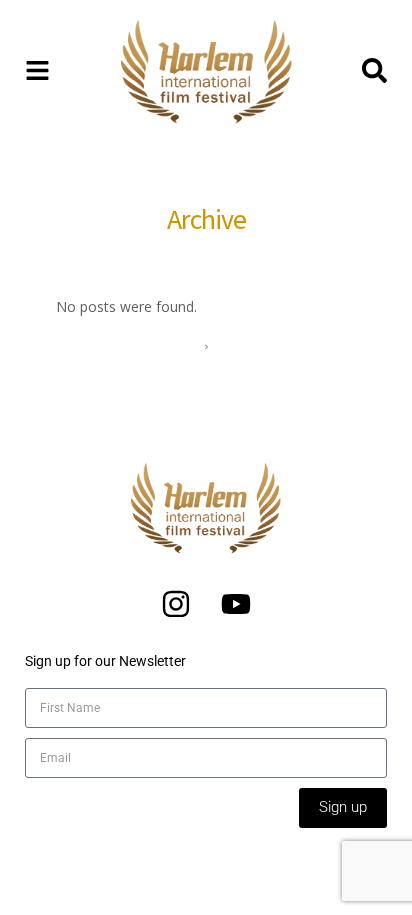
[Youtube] (236, 604)
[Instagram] (176, 604)
